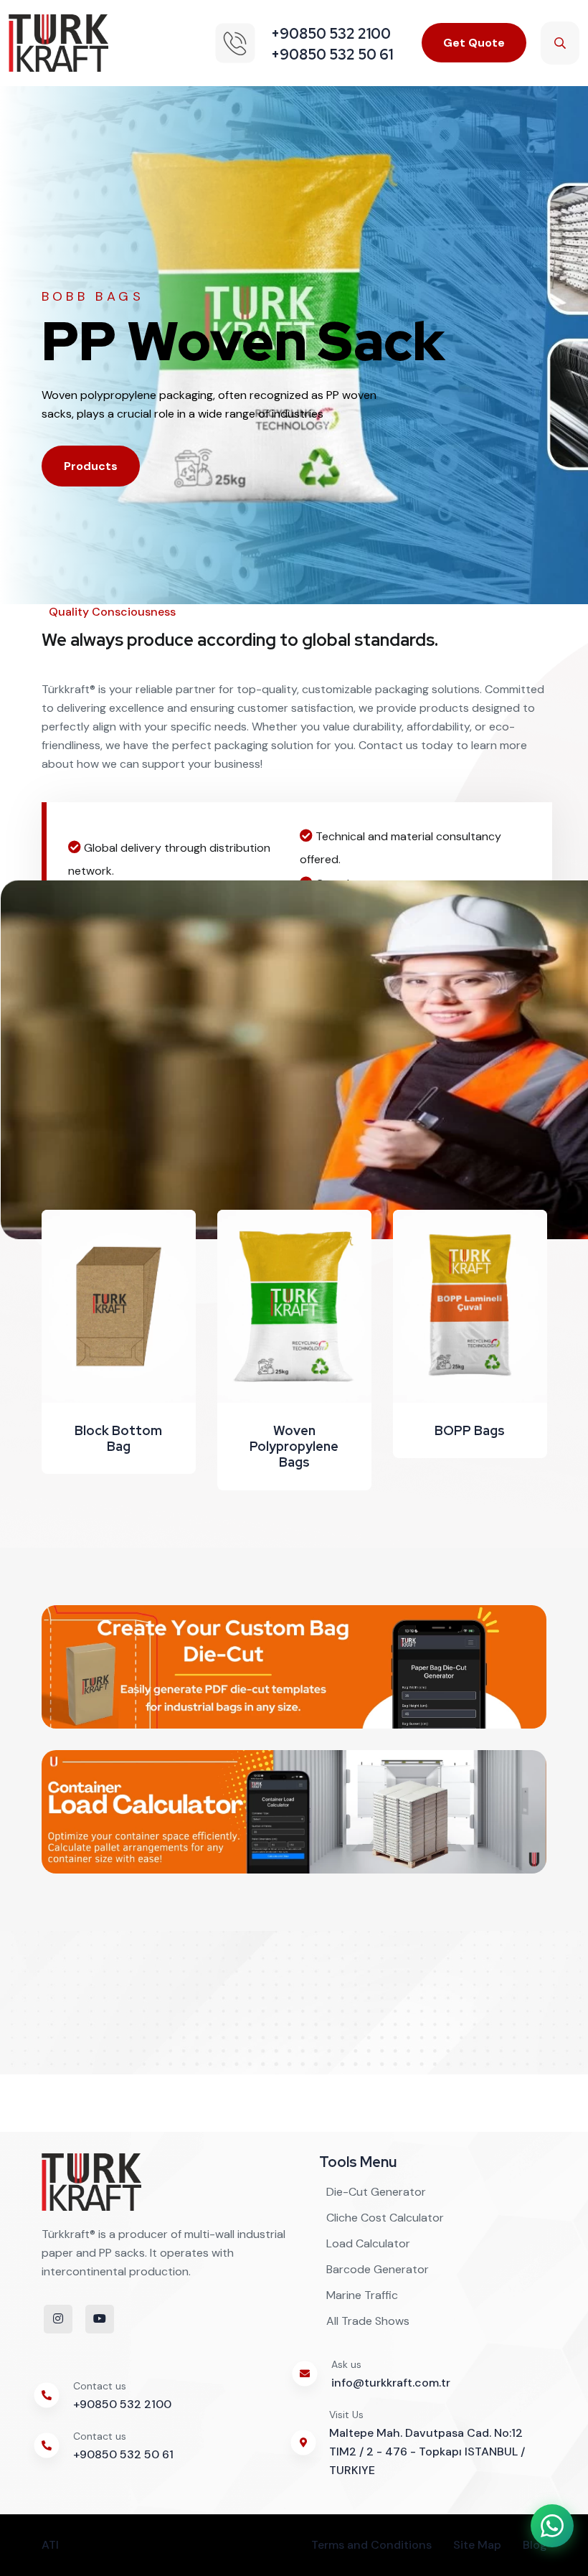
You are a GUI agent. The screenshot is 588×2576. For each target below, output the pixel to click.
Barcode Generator (378, 2269)
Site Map (477, 2545)
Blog (535, 2545)
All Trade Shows (368, 2321)
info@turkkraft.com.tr (391, 2383)
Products (91, 466)
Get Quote (474, 43)
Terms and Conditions (371, 2545)
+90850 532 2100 (122, 2404)
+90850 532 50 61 (123, 2454)
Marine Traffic (362, 2295)
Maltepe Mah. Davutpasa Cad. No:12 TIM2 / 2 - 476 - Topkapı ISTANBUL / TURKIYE (427, 2452)
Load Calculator (368, 2243)
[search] (560, 43)
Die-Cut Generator (376, 2192)
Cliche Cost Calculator (385, 2218)
